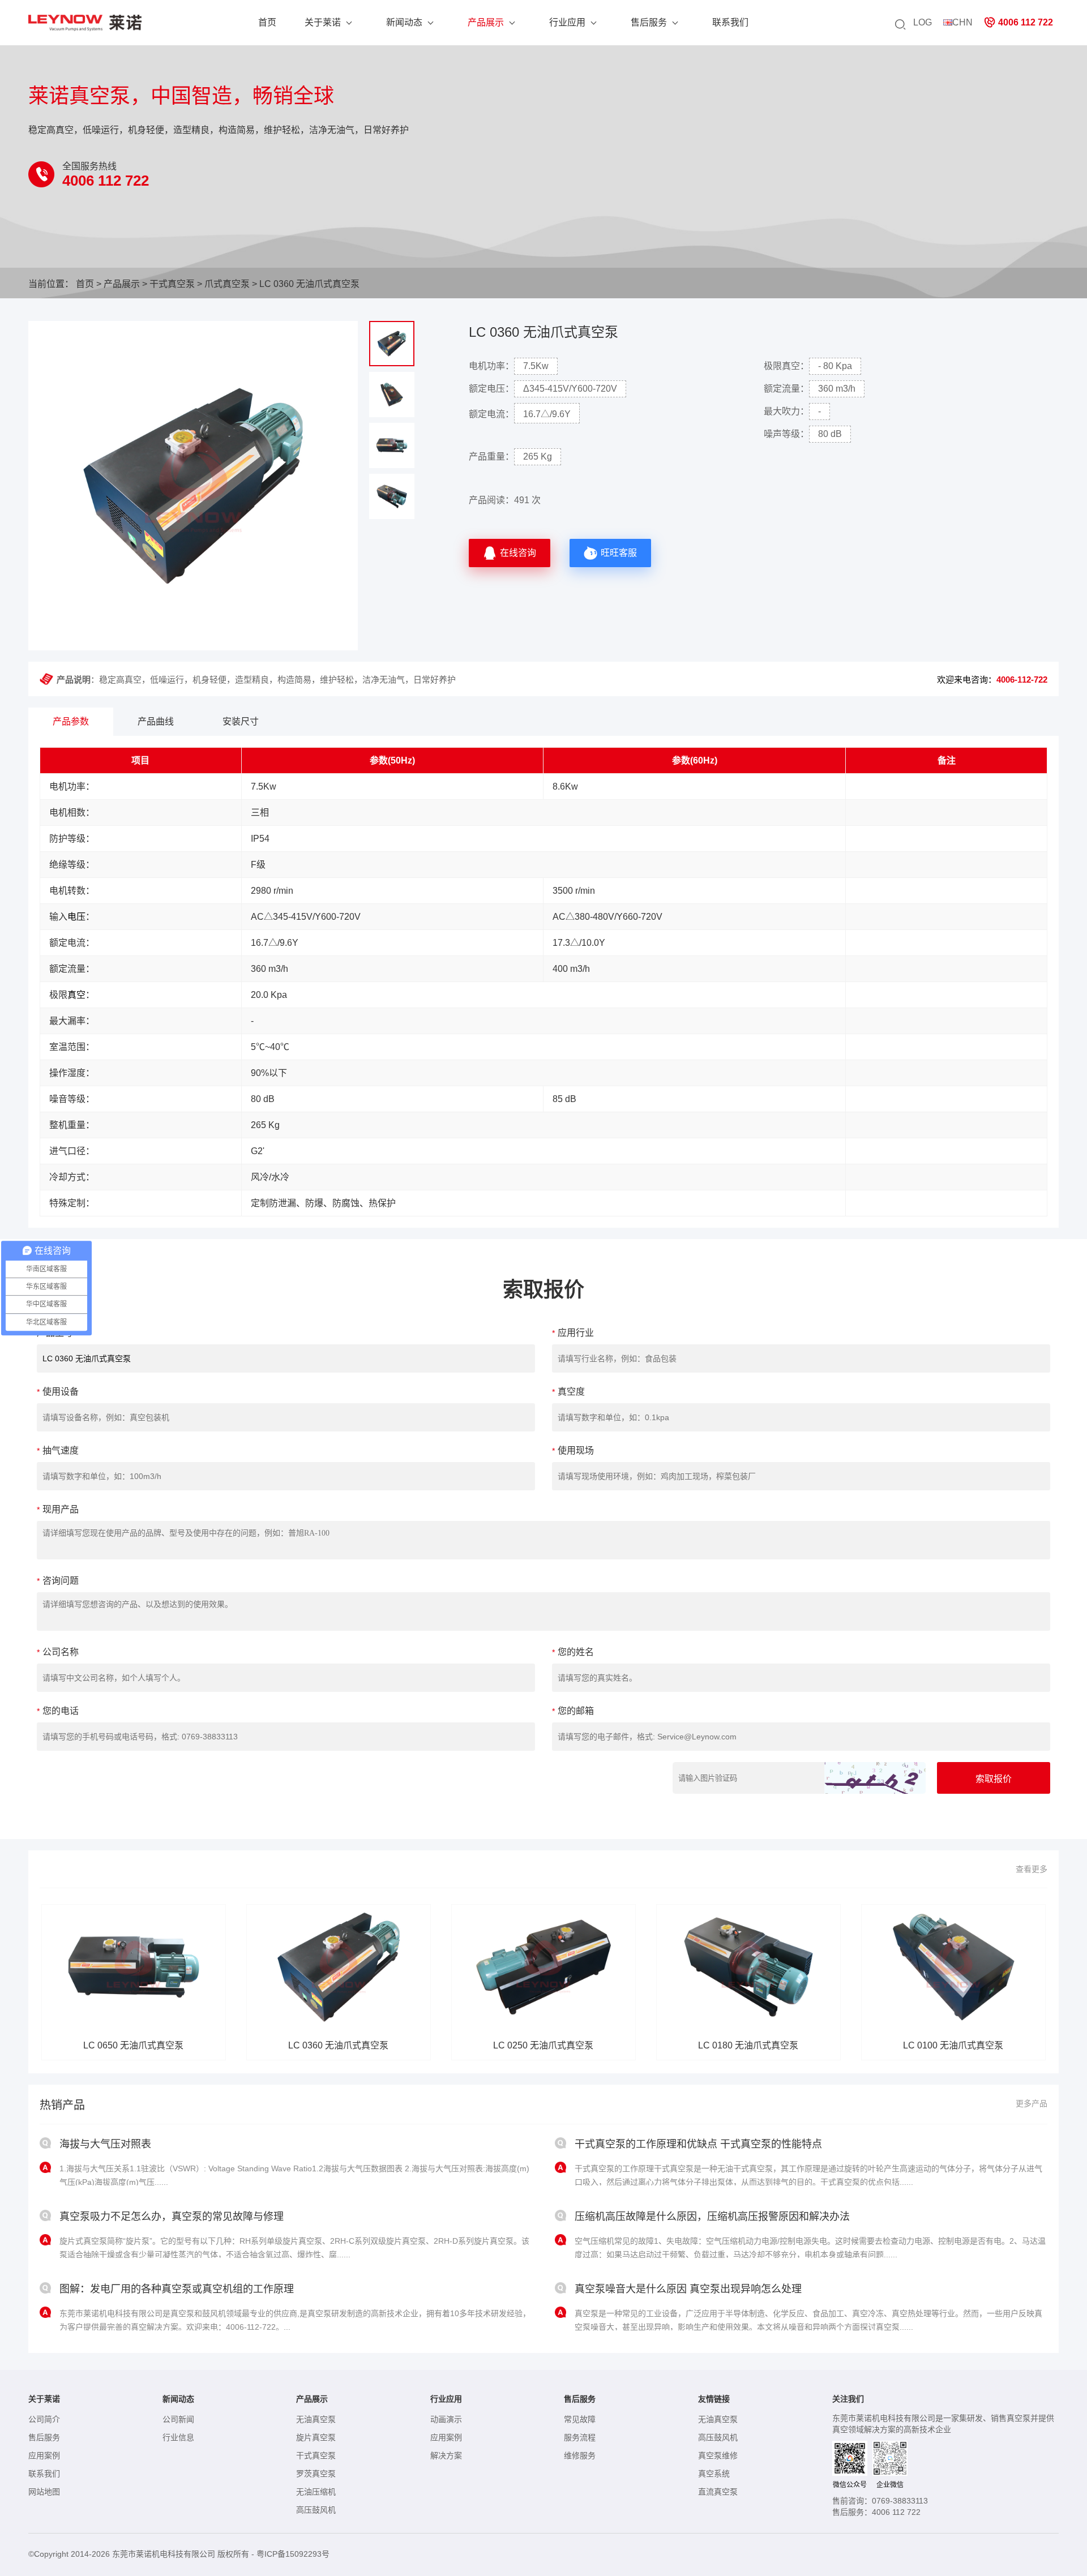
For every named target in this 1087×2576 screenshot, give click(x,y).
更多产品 (1032, 2103)
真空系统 (714, 2474)
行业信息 (178, 2437)
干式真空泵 (172, 284)
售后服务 (649, 22)
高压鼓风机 (316, 2510)
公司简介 (44, 2419)
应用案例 (44, 2455)
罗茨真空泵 (316, 2474)
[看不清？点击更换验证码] (875, 1778)
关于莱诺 (323, 22)
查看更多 (1032, 1869)
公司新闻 (178, 2419)
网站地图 (44, 2492)
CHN (962, 22)
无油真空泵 (316, 2419)
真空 (76, 995)
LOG (923, 22)
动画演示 (446, 2419)
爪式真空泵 (227, 284)
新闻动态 (404, 22)
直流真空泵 (718, 2492)
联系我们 (730, 22)
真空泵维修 (718, 2455)
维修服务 (580, 2455)
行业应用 (567, 22)
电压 (76, 917)
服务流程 (580, 2437)
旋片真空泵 (316, 2437)
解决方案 (446, 2455)
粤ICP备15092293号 (293, 2554)
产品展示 (486, 22)
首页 (267, 22)
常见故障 (580, 2419)
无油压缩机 (316, 2492)
